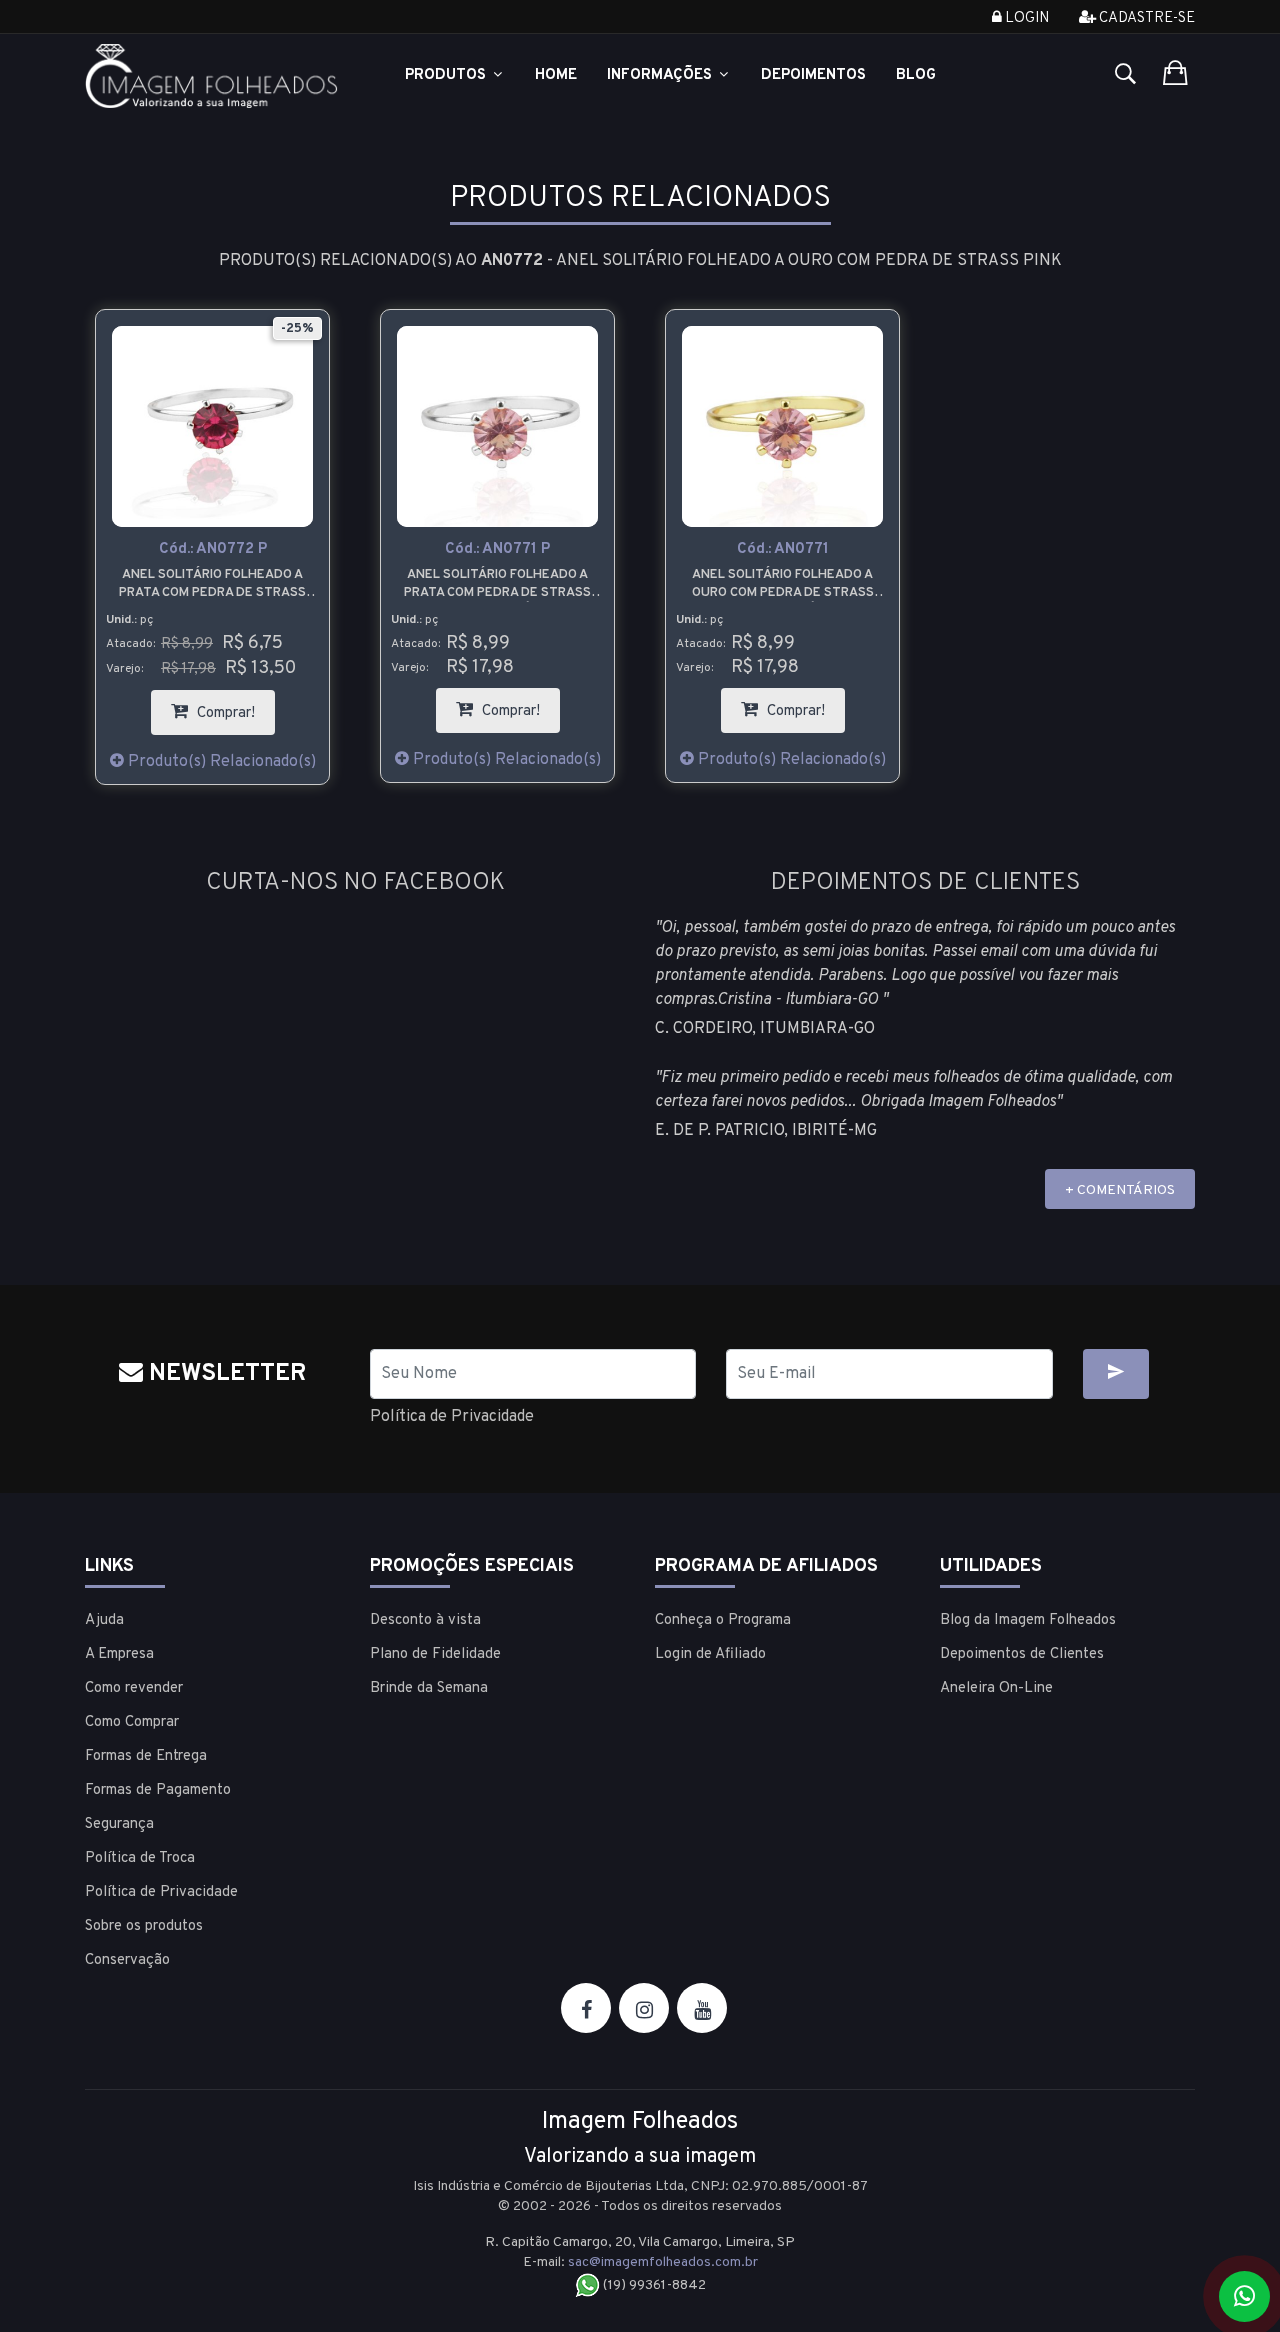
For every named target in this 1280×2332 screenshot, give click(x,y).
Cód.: (213, 549)
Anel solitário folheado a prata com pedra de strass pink (212, 584)
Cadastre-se (1145, 18)
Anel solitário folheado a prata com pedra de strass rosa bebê (497, 584)
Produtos (447, 75)
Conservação (127, 1960)
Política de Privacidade (452, 1417)
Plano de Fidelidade (435, 1654)
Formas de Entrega (146, 1756)
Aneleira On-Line (996, 1688)
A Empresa (119, 1654)
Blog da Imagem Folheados (1028, 1620)
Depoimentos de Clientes (1022, 1654)
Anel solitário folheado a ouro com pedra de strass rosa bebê (783, 584)
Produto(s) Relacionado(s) (220, 762)
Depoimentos (813, 75)
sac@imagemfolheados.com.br (663, 2262)
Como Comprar (132, 1722)
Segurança (119, 1824)
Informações (661, 75)
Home (556, 75)
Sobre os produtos (144, 1926)
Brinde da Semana (429, 1688)
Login (1025, 18)
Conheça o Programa (723, 1620)
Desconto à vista (425, 1620)
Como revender (134, 1688)
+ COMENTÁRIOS (1120, 1190)
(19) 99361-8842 (653, 2285)
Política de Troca (140, 1858)
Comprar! (234, 706)
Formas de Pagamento (158, 1790)
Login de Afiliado (710, 1654)
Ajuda (104, 1620)
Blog (916, 75)
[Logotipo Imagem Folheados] (212, 76)
